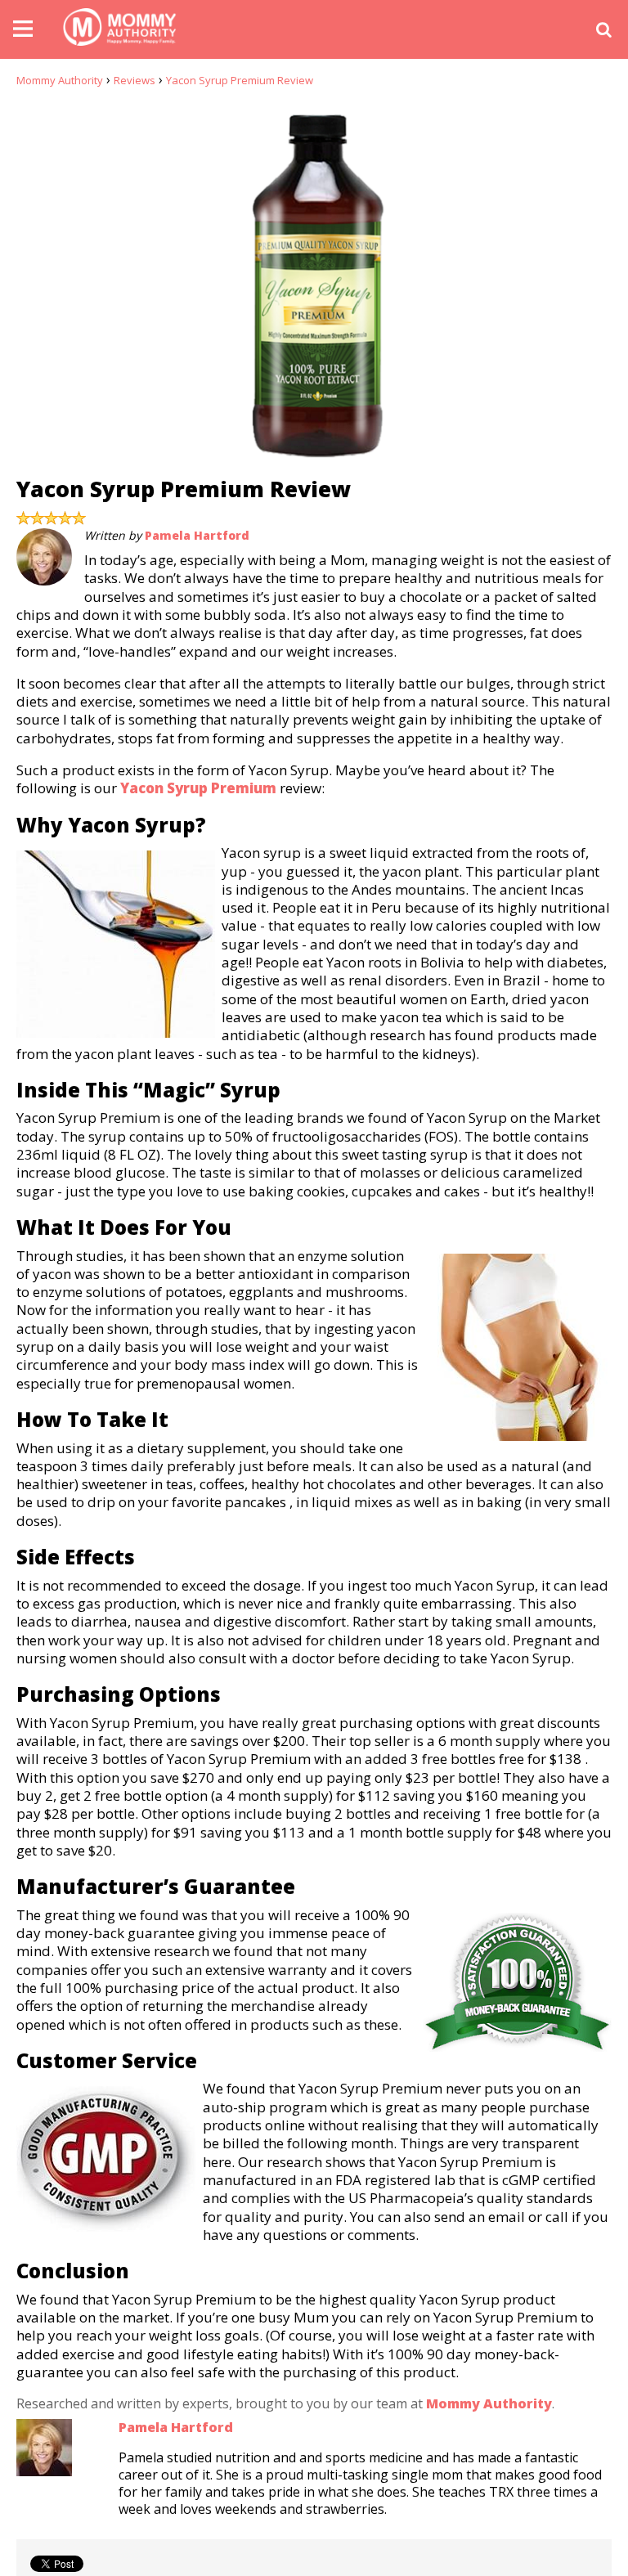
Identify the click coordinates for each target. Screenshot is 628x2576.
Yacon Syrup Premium (198, 788)
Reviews (135, 80)
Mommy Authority (60, 80)
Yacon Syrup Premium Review (240, 80)
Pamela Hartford (197, 535)
